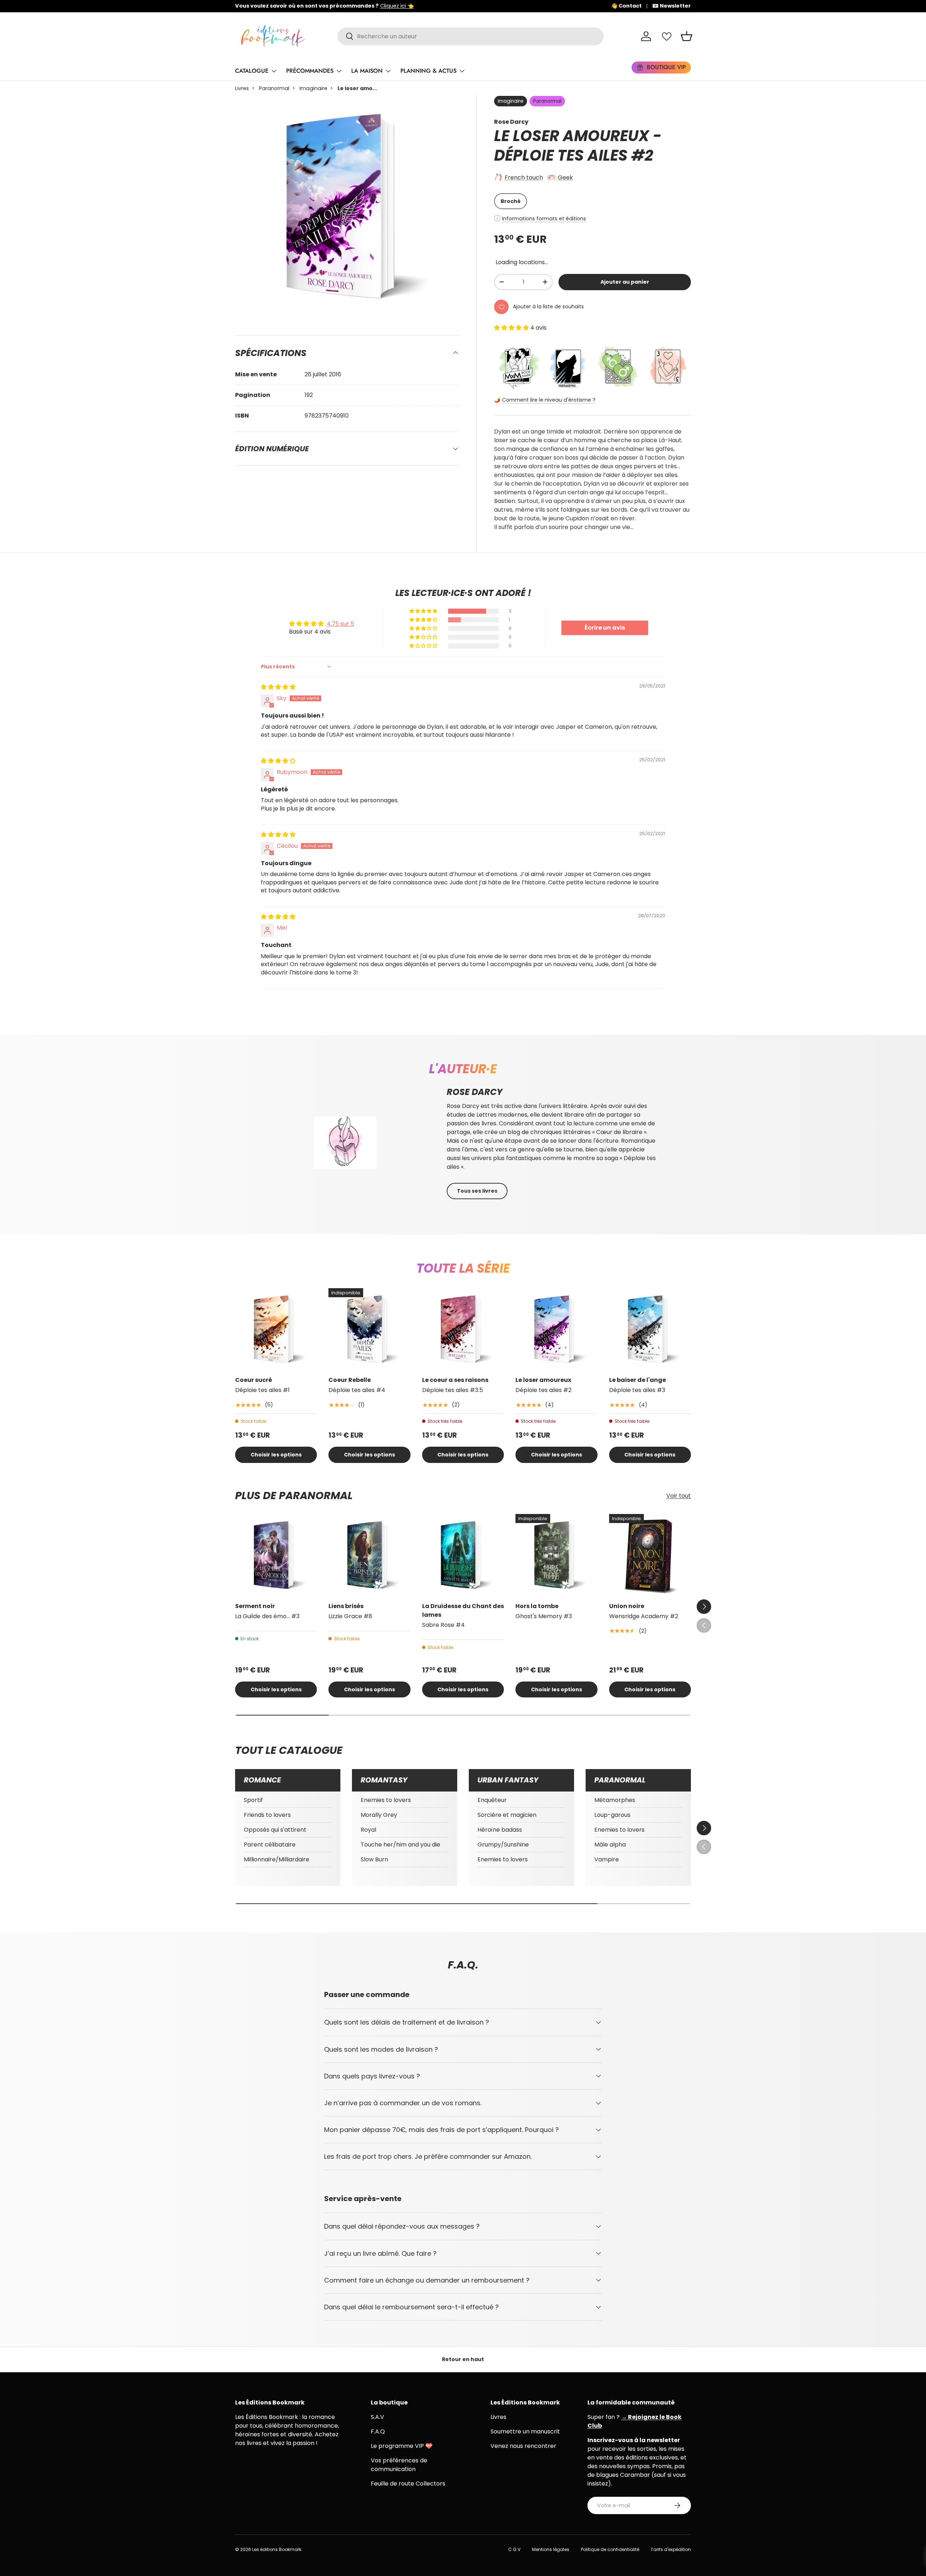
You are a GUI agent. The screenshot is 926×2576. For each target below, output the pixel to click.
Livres (242, 88)
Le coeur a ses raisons (455, 1380)
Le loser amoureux (543, 1380)
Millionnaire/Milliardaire (277, 1859)
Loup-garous (612, 1815)
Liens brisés (346, 1606)
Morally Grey (379, 1815)
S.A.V (377, 2417)
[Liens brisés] (369, 1555)
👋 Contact (626, 6)
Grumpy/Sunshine (503, 1845)
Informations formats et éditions (544, 219)
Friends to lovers (267, 1815)
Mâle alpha (610, 1845)
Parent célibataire (270, 1845)
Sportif (253, 1800)
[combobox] (471, 36)
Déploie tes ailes (561, 155)
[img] (278, 687)
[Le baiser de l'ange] (650, 1329)
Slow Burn (374, 1859)
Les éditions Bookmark (277, 2549)
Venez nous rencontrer (523, 2446)
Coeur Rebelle (350, 1380)
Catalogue (252, 71)
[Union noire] (650, 1555)
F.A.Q (378, 2431)
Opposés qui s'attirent (275, 1830)
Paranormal (274, 88)
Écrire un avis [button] (605, 628)
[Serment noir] (276, 1555)
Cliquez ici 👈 (461, 6)
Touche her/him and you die (400, 1845)
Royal (368, 1830)
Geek (565, 177)
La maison (367, 71)
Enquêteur (492, 1800)
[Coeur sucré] (276, 1329)
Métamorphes (615, 1800)
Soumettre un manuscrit (525, 2431)
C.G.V (514, 2549)
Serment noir (255, 1606)
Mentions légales (551, 2549)
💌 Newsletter (672, 6)
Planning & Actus (428, 71)
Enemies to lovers (386, 1800)
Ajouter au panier (625, 282)
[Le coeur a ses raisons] (463, 1329)
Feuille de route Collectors (408, 2484)
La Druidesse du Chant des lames (463, 1610)
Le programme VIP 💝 (402, 2446)
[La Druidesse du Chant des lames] (463, 1555)
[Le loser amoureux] (556, 1329)
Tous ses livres (477, 1191)
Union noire (627, 1606)
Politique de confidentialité (610, 2549)
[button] (687, 36)
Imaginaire (313, 88)
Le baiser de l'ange (638, 1380)
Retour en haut (463, 2359)
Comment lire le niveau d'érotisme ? (549, 400)
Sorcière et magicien (507, 1815)
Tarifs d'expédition (671, 2549)
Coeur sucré (254, 1380)
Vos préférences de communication (399, 2465)
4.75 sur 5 (340, 624)
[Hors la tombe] (556, 1555)
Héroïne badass (500, 1830)
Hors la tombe (537, 1606)
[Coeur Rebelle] (369, 1329)
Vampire (607, 1859)
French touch (524, 177)
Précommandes (310, 71)
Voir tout (679, 1496)
